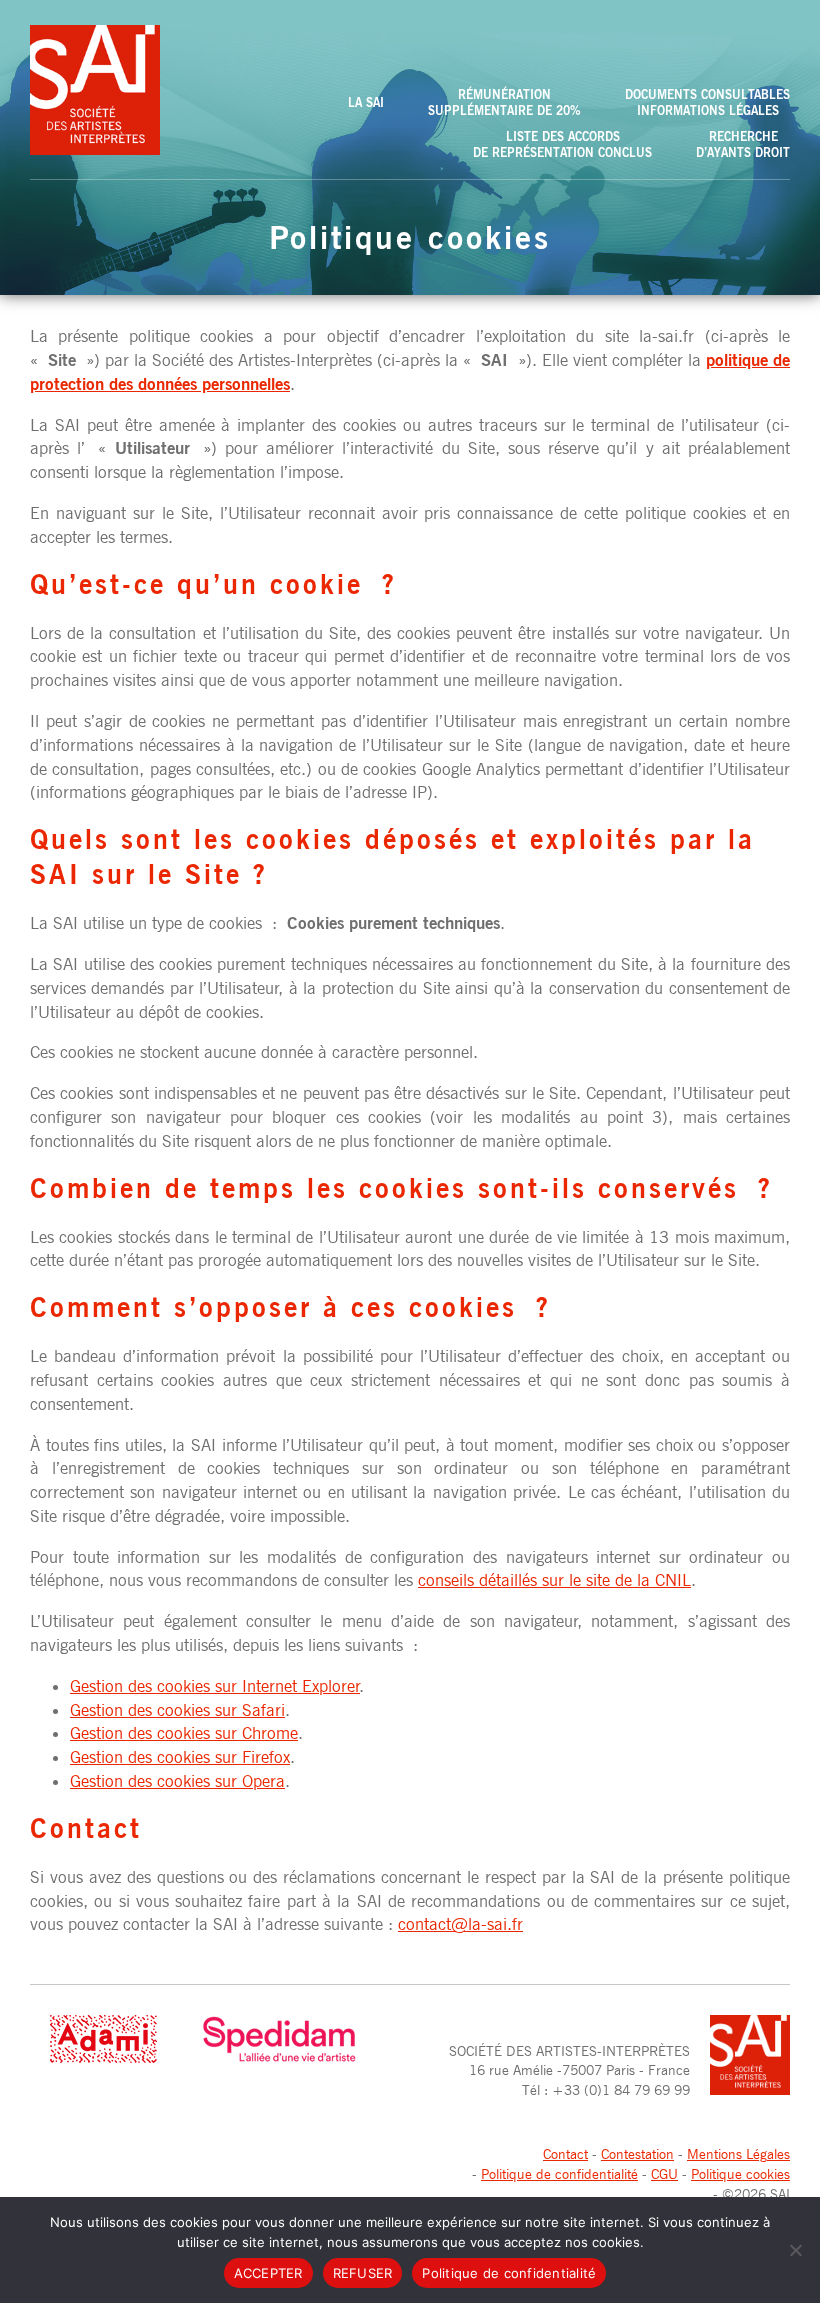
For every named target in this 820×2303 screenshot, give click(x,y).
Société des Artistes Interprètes (95, 90)
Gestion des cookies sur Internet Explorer (215, 1686)
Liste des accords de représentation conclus (562, 144)
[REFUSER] (795, 2250)
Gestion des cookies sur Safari (177, 1710)
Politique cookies (740, 2173)
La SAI (366, 102)
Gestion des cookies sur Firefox (180, 1757)
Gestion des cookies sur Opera (177, 1781)
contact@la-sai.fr (460, 1924)
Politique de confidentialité (559, 2173)
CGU (664, 2173)
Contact (565, 2153)
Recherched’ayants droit (743, 144)
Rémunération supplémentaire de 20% (504, 102)
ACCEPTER (268, 2273)
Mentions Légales (738, 2153)
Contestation (637, 2153)
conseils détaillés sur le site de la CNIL (554, 1580)
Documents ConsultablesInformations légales (707, 102)
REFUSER (363, 2273)
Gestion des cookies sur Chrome (184, 1733)
